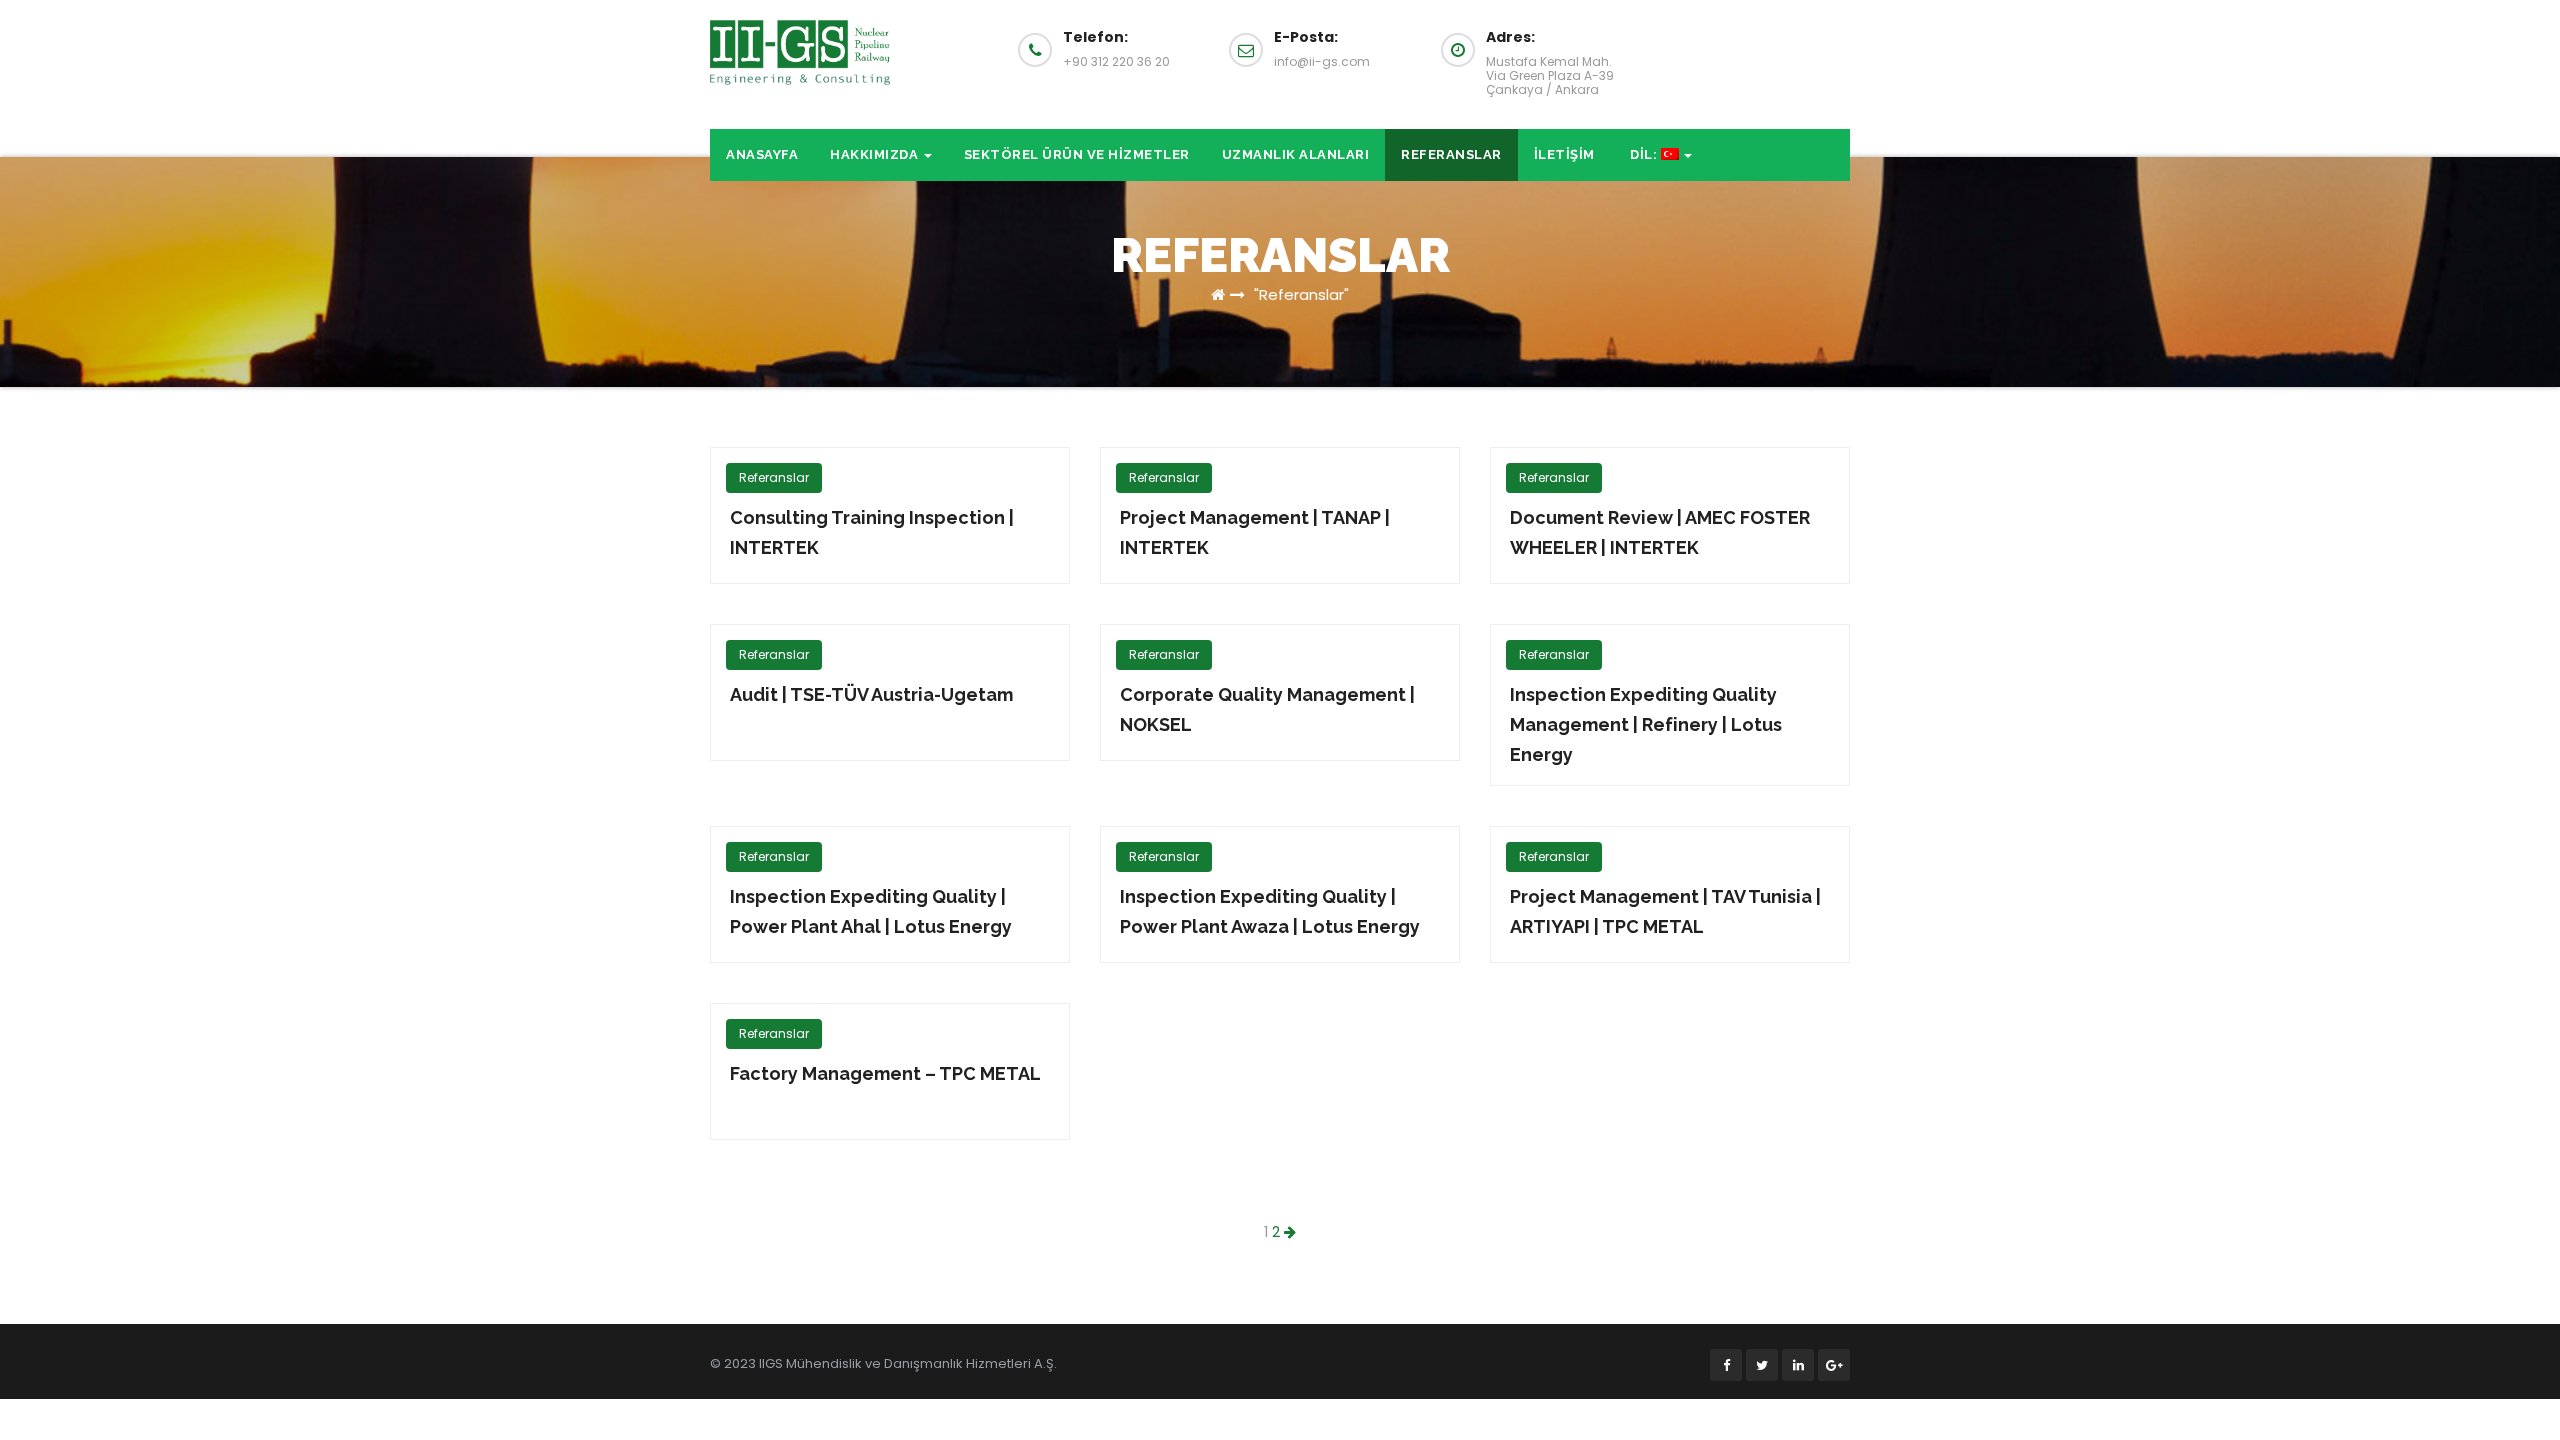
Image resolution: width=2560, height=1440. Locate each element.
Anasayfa (762, 154)
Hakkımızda (876, 154)
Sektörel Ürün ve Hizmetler (1077, 154)
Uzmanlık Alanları (1296, 154)
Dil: (1644, 154)
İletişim (1564, 154)
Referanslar (1451, 154)
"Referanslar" (1299, 294)
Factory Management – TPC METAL (885, 1073)
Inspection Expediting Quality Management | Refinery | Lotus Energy (1646, 724)
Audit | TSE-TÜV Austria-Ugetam (871, 694)
